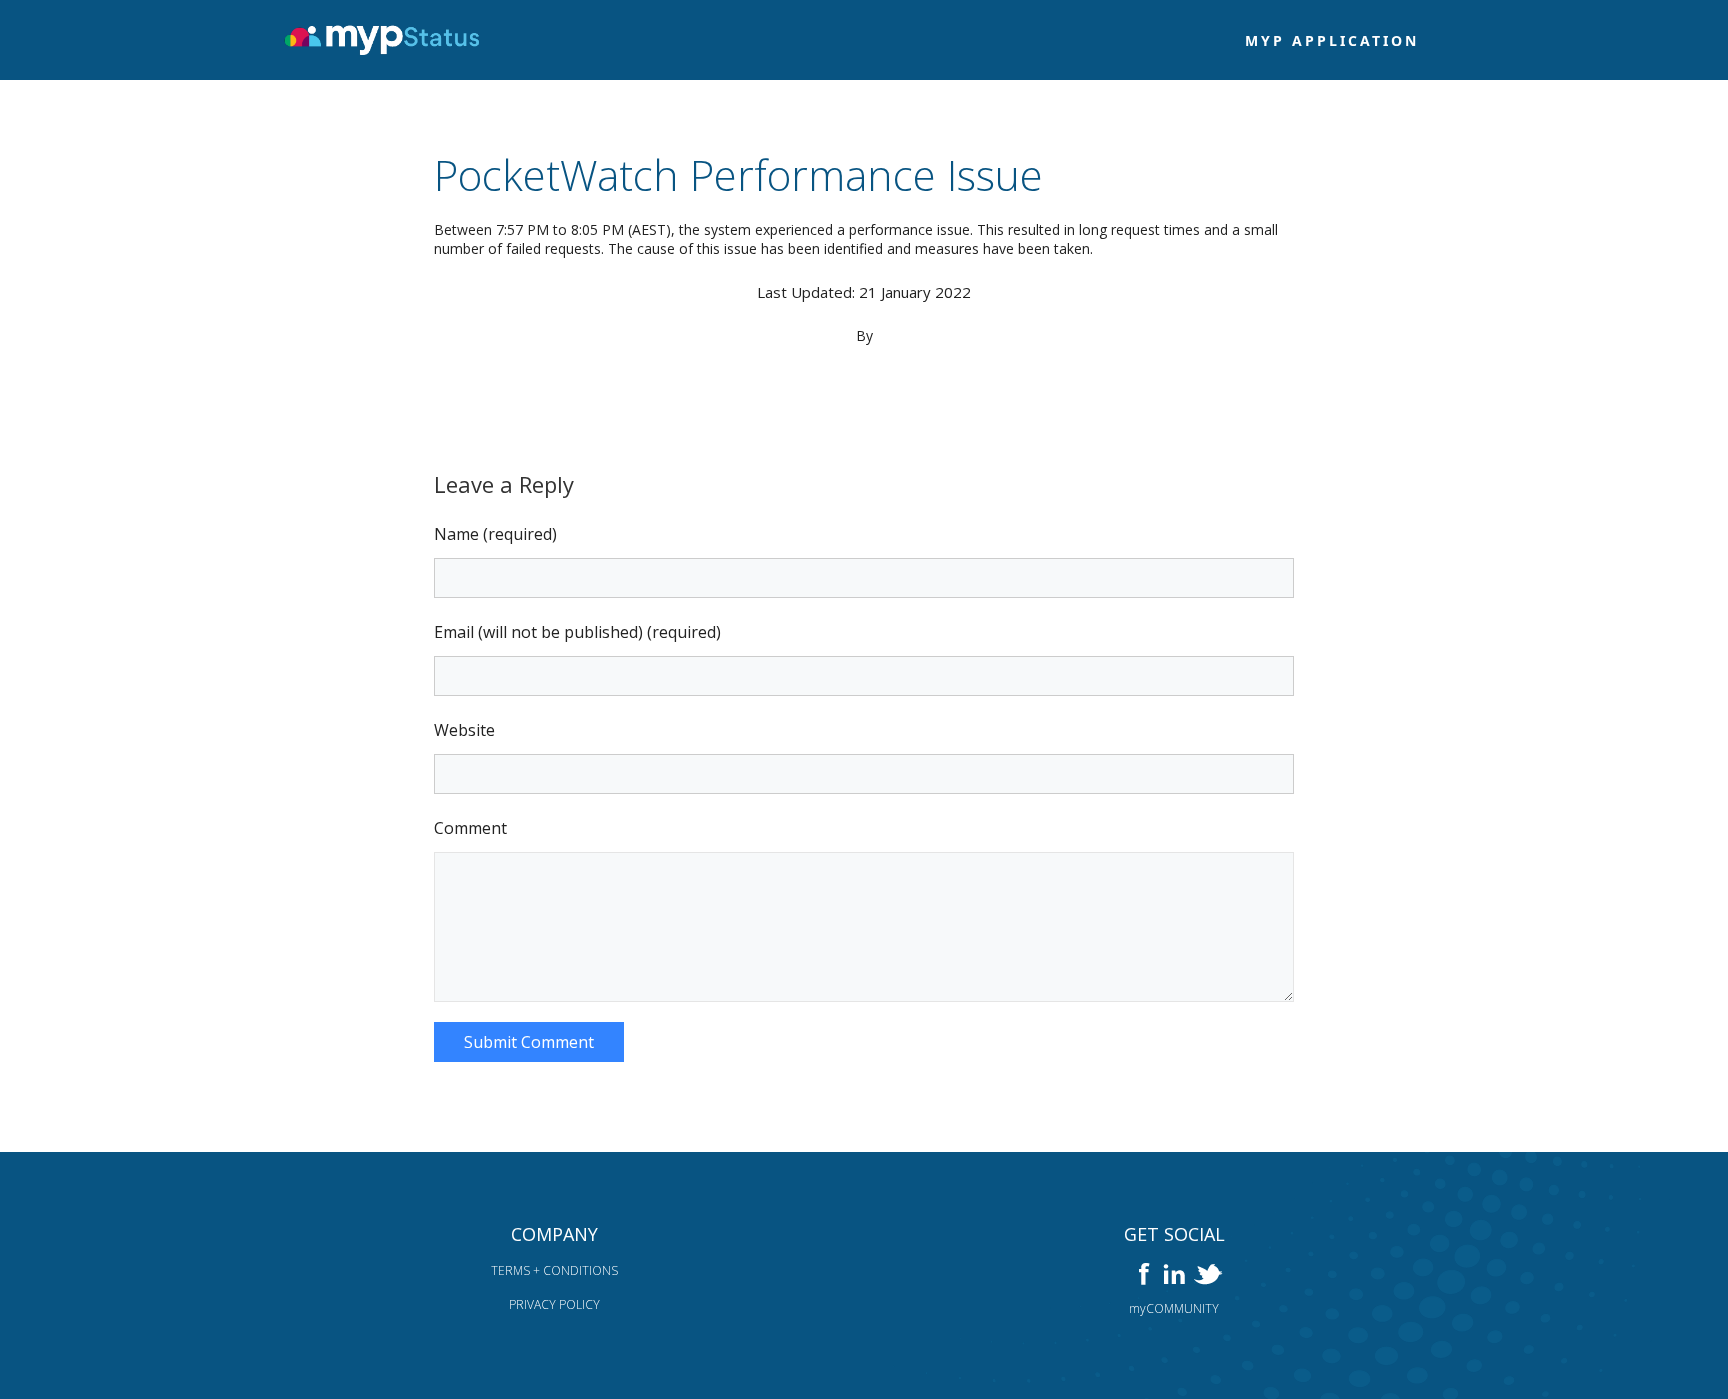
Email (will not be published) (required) (577, 632)
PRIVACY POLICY (554, 1304)
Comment (470, 828)
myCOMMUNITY (1174, 1308)
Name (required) (495, 534)
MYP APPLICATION (1332, 40)
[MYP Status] (385, 40)
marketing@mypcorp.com (864, 353)
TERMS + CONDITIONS (554, 1270)
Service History (864, 390)
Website (464, 730)
